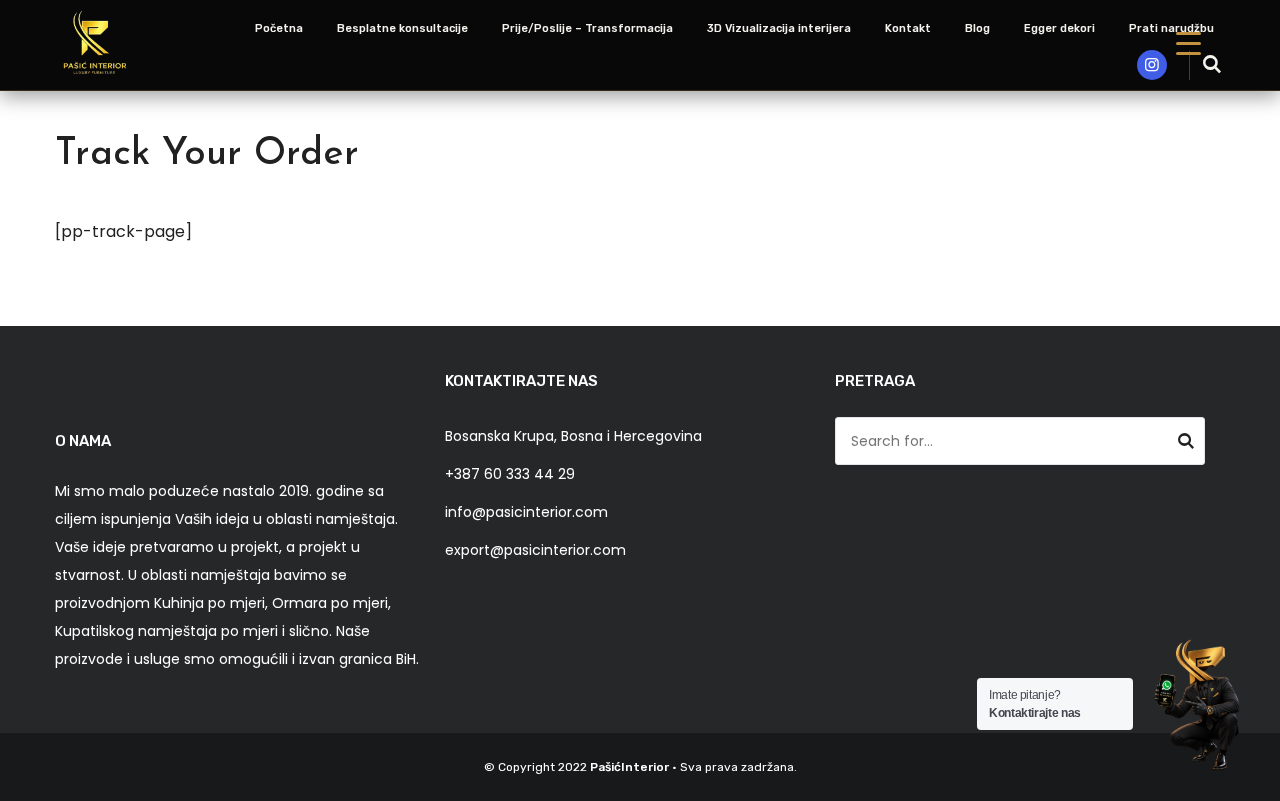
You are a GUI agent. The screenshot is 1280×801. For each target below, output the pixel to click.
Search (1186, 444)
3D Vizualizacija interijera (779, 28)
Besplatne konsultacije (402, 28)
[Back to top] (1260, 781)
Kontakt (908, 28)
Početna (279, 28)
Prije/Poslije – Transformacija (587, 28)
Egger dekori (1059, 28)
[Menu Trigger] (1188, 42)
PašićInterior (629, 767)
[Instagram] (1152, 65)
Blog (977, 28)
